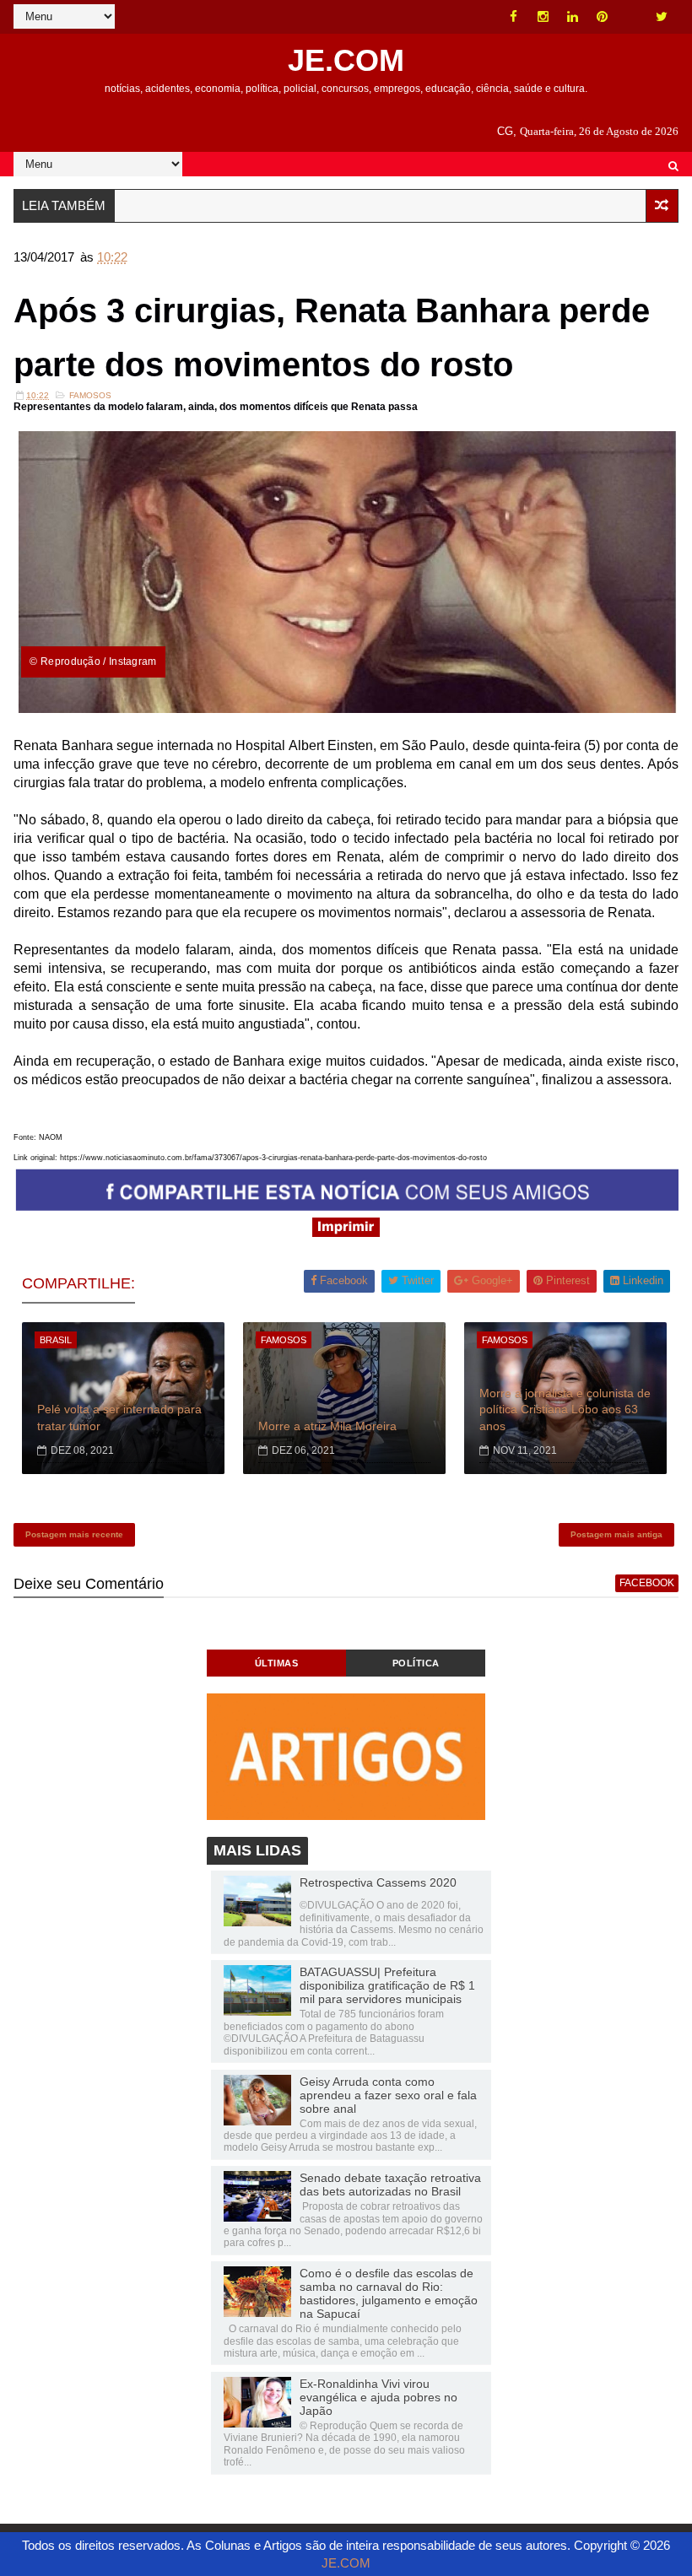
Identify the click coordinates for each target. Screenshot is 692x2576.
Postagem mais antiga (616, 1534)
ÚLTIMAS (277, 1663)
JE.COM (346, 60)
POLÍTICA (416, 1663)
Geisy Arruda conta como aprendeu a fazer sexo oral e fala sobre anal (388, 2095)
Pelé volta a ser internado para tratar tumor (119, 1418)
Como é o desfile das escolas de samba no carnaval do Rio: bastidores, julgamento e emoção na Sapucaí (389, 2293)
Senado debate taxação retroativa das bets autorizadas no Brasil (390, 2184)
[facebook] (514, 17)
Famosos (90, 395)
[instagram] (543, 17)
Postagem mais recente (74, 1534)
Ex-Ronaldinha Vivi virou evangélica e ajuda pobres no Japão (378, 2397)
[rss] (632, 17)
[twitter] (662, 17)
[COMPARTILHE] (347, 1206)
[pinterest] (603, 17)
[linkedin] (573, 17)
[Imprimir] (346, 1232)
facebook (647, 1583)
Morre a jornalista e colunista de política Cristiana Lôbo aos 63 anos (565, 1410)
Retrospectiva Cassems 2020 (378, 1882)
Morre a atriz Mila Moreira (327, 1426)
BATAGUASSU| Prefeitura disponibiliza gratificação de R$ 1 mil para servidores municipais (387, 1985)
